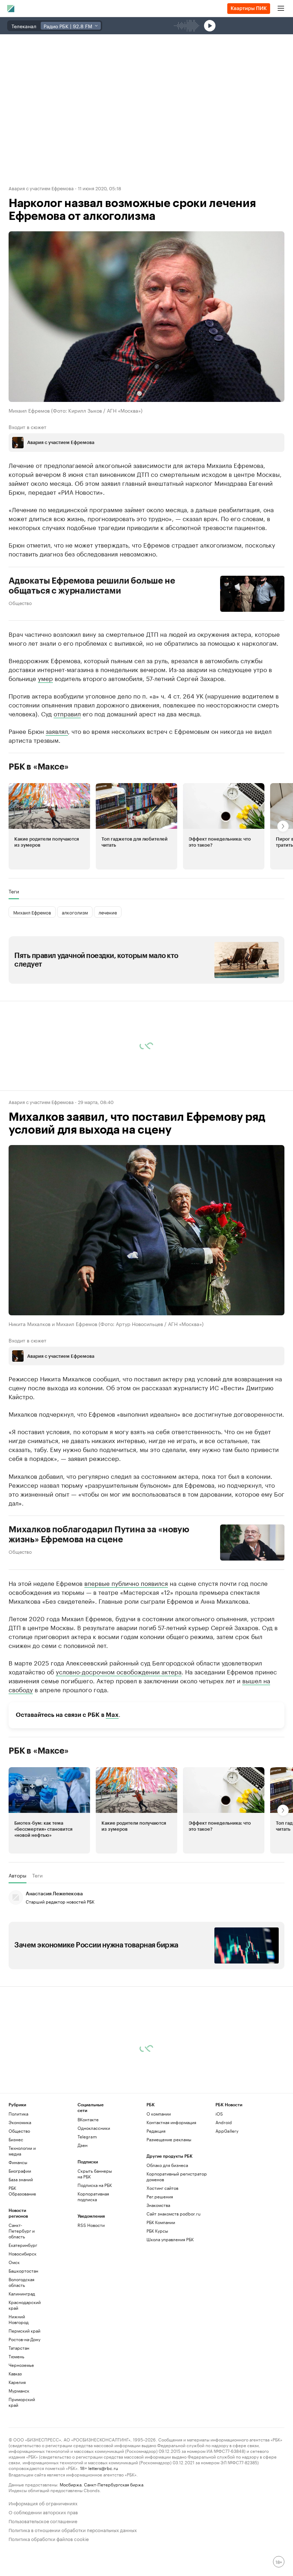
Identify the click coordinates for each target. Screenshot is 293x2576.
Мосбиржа (71, 2484)
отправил (67, 713)
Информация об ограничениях (43, 2503)
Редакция (156, 2131)
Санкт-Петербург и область (22, 2231)
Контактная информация (171, 2122)
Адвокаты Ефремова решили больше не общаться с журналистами (92, 585)
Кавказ (15, 2373)
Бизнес (16, 2139)
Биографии (20, 2171)
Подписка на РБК (95, 2185)
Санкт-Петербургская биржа (114, 2484)
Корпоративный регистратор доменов (177, 2176)
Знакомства (158, 2205)
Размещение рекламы (169, 2139)
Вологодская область (21, 2282)
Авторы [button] (18, 1875)
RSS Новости (91, 2225)
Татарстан (19, 2348)
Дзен (83, 2145)
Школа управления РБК (170, 2239)
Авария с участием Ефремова (41, 188)
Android (224, 2122)
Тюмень (16, 2356)
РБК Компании (161, 2222)
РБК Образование (22, 2191)
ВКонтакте (88, 2119)
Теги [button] (14, 891)
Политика (18, 2114)
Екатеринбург (23, 2245)
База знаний (21, 2179)
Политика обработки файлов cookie (49, 2538)
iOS (219, 2114)
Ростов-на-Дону (24, 2339)
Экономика (20, 2122)
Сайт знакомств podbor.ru (173, 2214)
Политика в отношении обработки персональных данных (73, 2529)
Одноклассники (94, 2128)
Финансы (18, 2162)
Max (112, 1715)
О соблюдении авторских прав (43, 2512)
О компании (159, 2114)
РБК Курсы (157, 2231)
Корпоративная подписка (93, 2196)
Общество (20, 602)
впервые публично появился (126, 1582)
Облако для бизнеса (167, 2165)
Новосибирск (23, 2254)
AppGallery (227, 2131)
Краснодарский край (25, 2305)
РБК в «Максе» (39, 766)
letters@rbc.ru (103, 2468)
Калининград (22, 2293)
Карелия (17, 2382)
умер (45, 677)
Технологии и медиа (22, 2151)
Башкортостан (23, 2271)
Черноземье (21, 2365)
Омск (14, 2262)
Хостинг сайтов (162, 2188)
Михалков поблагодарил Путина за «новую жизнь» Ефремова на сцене (99, 1534)
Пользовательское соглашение (43, 2520)
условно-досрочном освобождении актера (119, 1671)
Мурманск (19, 2391)
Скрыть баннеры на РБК (95, 2174)
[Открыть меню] (281, 9)
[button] (49, 826)
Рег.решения (160, 2196)
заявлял (57, 730)
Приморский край (22, 2402)
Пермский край (24, 2331)
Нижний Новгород (19, 2319)
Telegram (87, 2136)
